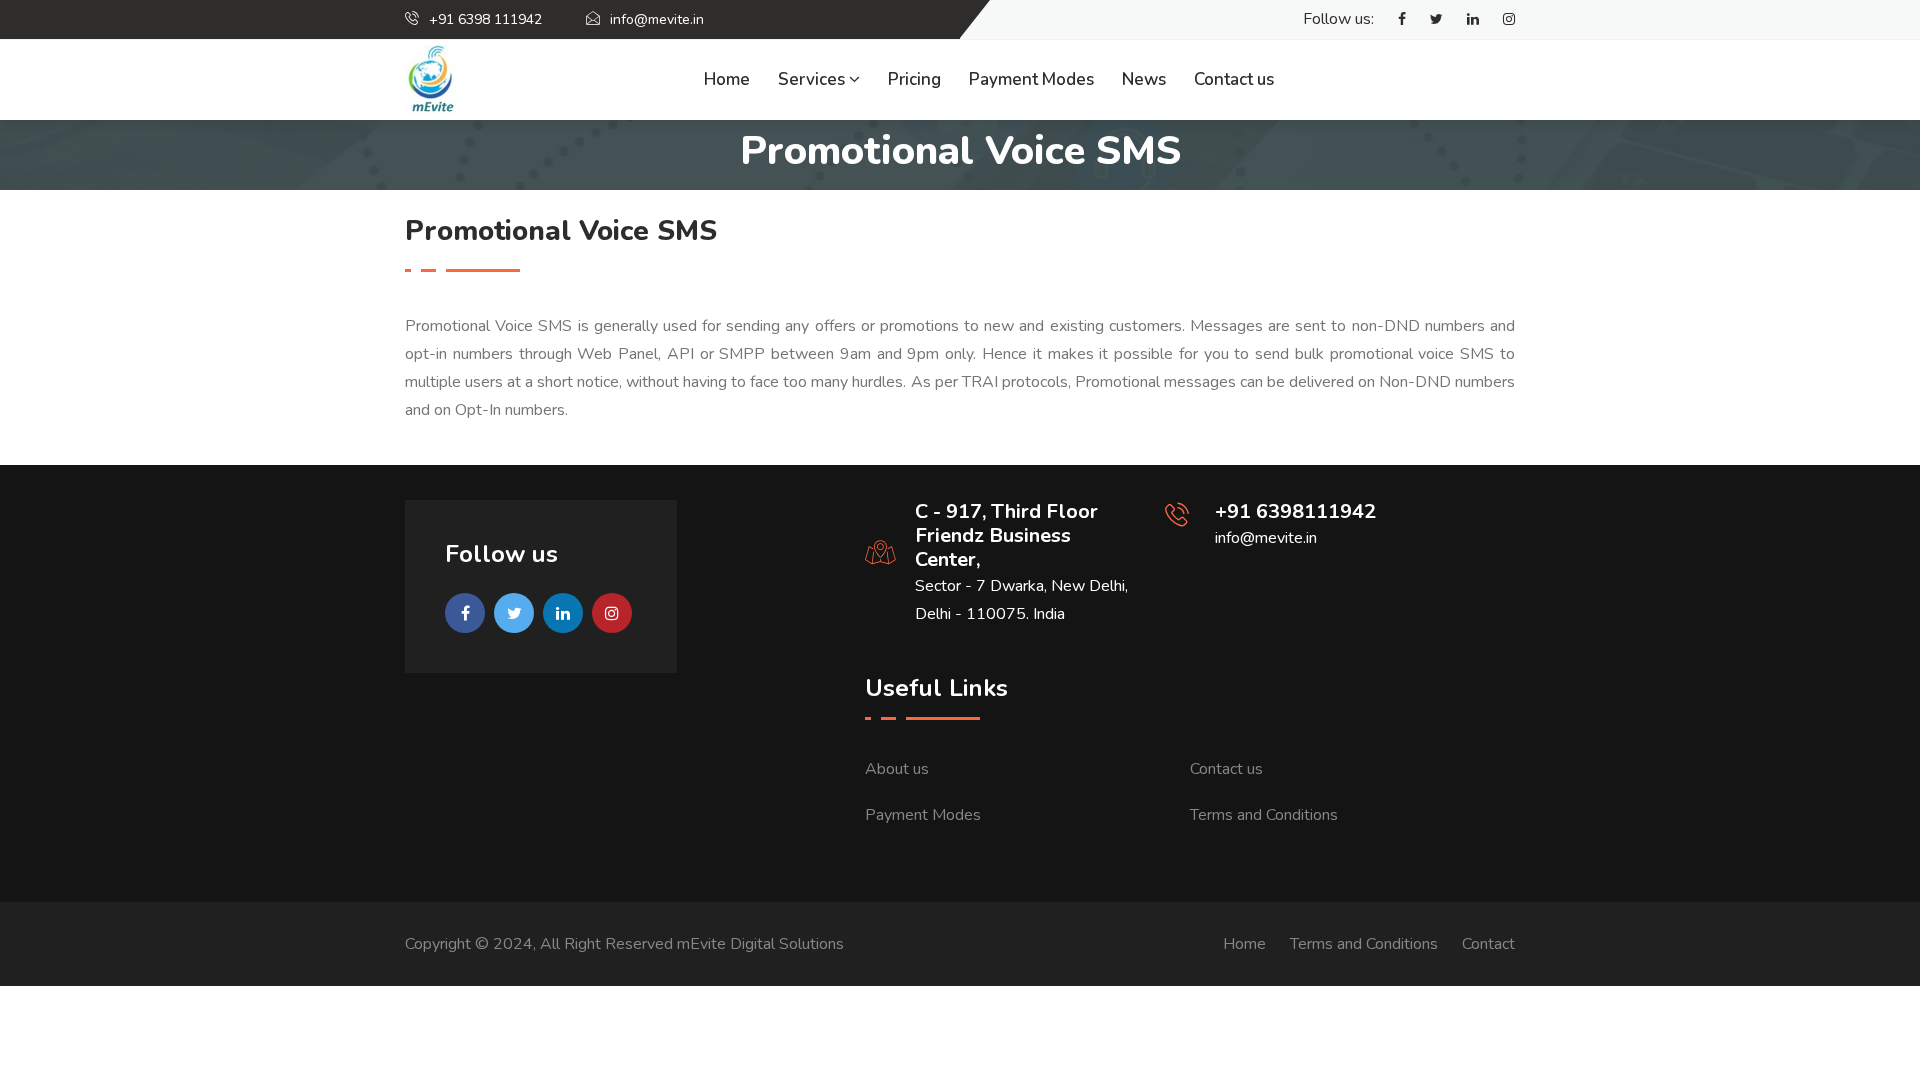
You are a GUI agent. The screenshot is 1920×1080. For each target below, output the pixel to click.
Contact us (1234, 79)
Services (813, 79)
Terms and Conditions (1264, 815)
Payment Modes (1031, 79)
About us (897, 769)
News (1144, 79)
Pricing (914, 79)
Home (727, 79)
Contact (1488, 944)
